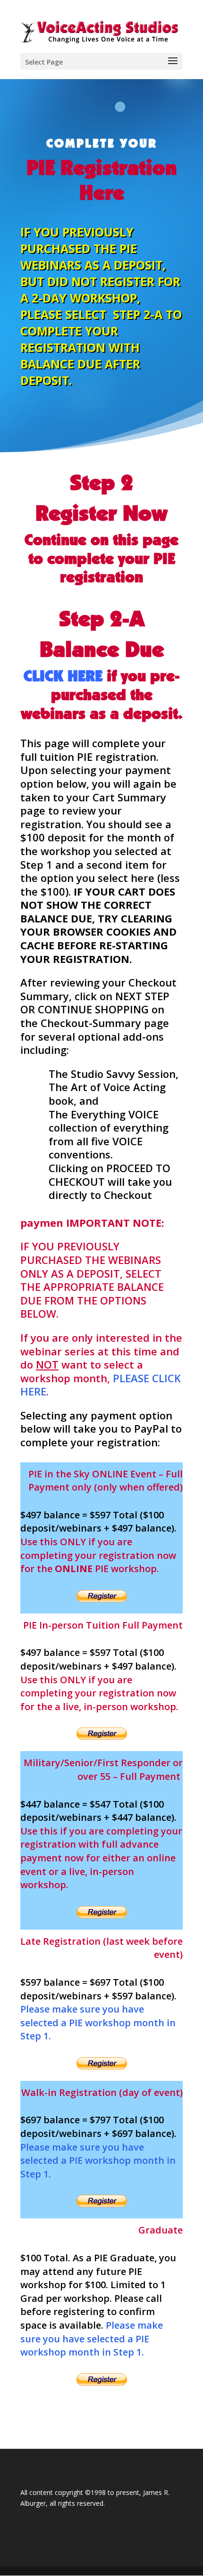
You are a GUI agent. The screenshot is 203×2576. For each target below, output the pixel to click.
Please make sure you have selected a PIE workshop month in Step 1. (98, 2022)
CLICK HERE (63, 676)
